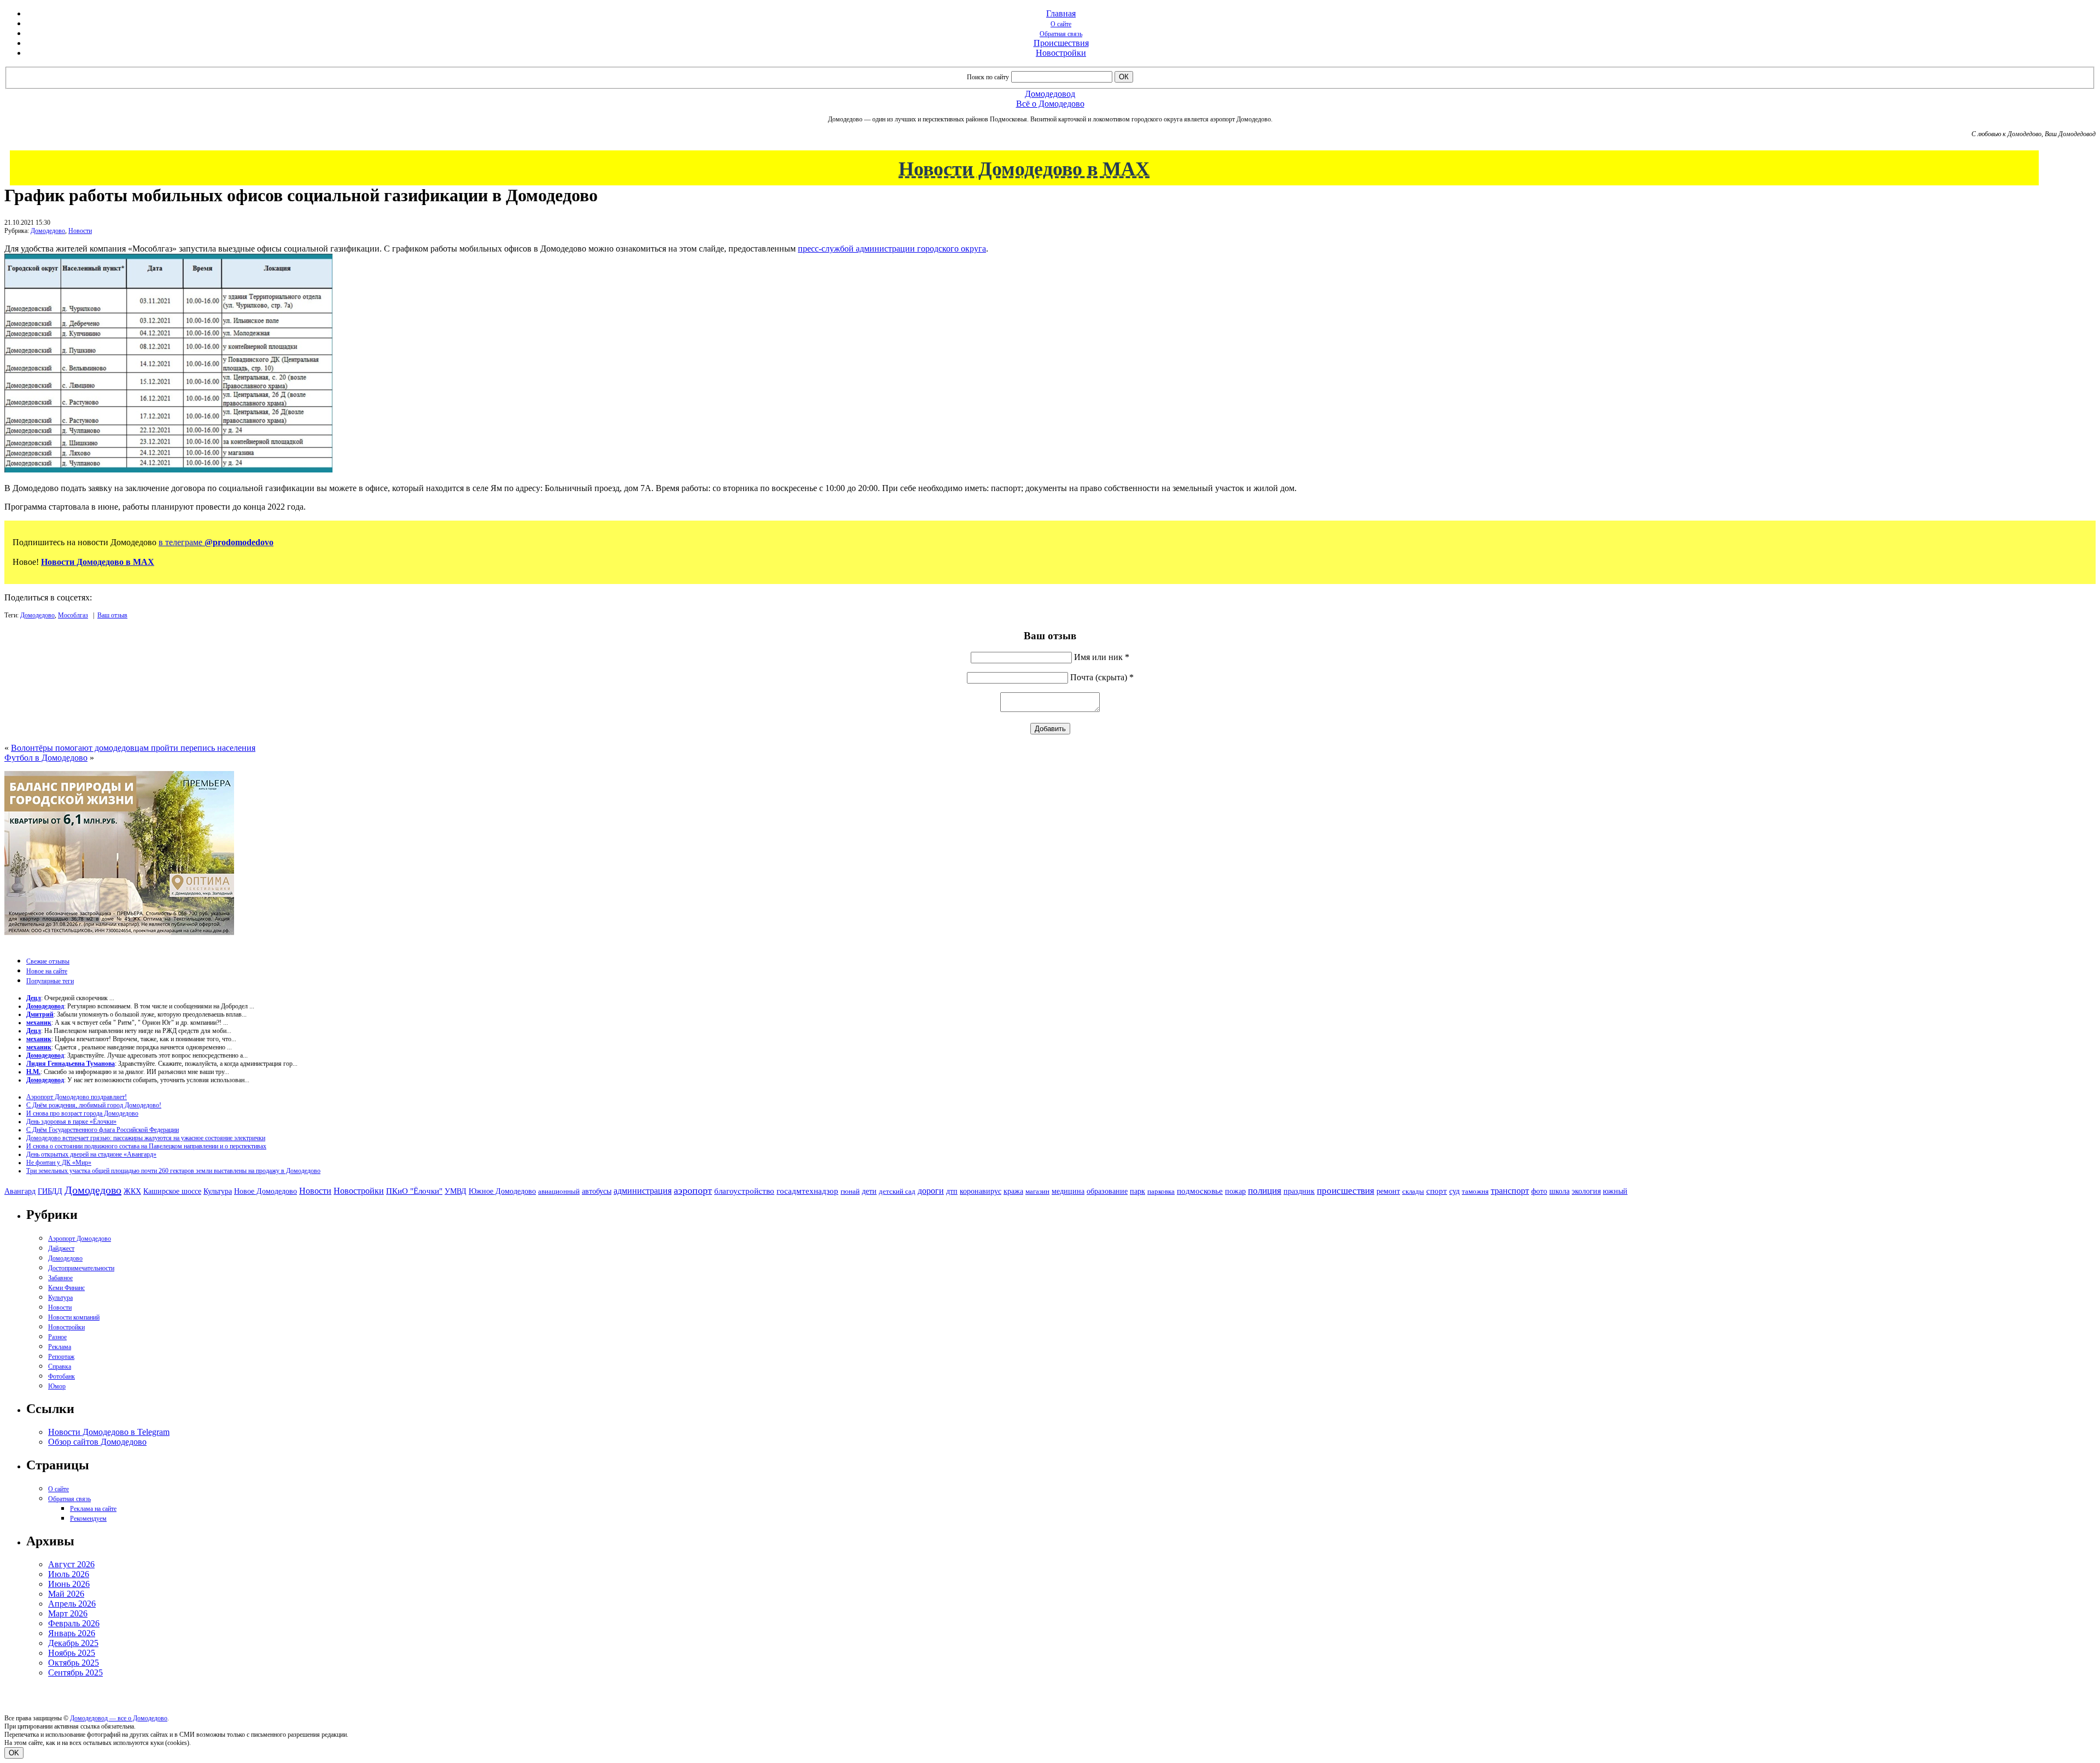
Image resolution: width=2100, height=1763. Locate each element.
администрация (643, 1191)
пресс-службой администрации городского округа (892, 249)
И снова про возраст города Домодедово (82, 1113)
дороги (931, 1191)
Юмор (57, 1386)
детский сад (897, 1191)
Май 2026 (66, 1594)
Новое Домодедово (266, 1191)
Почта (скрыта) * (1102, 677)
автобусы (597, 1191)
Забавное (60, 1278)
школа (1559, 1191)
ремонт (1388, 1191)
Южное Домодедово (502, 1191)
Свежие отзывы (48, 961)
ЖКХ (132, 1191)
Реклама (60, 1347)
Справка (60, 1367)
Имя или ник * (1102, 657)
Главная (1061, 13)
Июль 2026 (69, 1574)
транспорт (1510, 1191)
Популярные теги (50, 981)
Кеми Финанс (66, 1288)
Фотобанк (62, 1376)
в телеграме (216, 542)
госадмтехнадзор (807, 1191)
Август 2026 (71, 1564)
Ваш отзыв (112, 615)
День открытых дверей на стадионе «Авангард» (91, 1154)
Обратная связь (1061, 34)
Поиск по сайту (988, 77)
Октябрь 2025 (74, 1663)
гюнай (850, 1191)
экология (1586, 1191)
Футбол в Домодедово (46, 758)
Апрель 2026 (72, 1604)
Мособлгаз (73, 615)
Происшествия (1061, 43)
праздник (1299, 1191)
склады (1413, 1191)
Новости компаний (74, 1317)
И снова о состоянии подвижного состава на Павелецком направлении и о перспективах (146, 1146)
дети (869, 1191)
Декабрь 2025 (73, 1643)
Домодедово (48, 231)
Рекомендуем (88, 1519)
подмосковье (1200, 1191)
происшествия (1346, 1191)
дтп (952, 1191)
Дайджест (61, 1248)
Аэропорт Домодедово (80, 1239)
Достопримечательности (81, 1268)
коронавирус (981, 1191)
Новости (80, 231)
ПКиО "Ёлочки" (414, 1191)
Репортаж (61, 1357)
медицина (1068, 1191)
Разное (57, 1337)
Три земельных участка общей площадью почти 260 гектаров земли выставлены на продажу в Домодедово (173, 1171)
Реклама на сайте (93, 1509)
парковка (1161, 1191)
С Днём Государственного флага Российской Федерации (103, 1130)
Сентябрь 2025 (75, 1672)
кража (1013, 1191)
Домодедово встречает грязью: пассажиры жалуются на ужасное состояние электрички (146, 1138)
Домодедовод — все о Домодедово (119, 1718)
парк (1137, 1191)
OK (14, 1753)
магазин (1037, 1191)
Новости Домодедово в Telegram (109, 1432)
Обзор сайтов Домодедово (97, 1442)
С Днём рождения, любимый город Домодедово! (94, 1105)
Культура (218, 1191)
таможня (1475, 1191)
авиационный (559, 1191)
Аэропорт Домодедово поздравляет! (77, 1097)
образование (1107, 1191)
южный (1615, 1191)
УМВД (456, 1191)
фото (1539, 1191)
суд (1454, 1191)
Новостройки (1061, 53)
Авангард (20, 1191)
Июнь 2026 (69, 1584)
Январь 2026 (72, 1633)
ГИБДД (50, 1191)
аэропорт (693, 1190)
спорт (1437, 1191)
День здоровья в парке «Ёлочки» (71, 1122)
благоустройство (744, 1191)
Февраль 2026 (74, 1623)
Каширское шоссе (172, 1191)
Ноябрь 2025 (72, 1653)
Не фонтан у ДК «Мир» (59, 1163)
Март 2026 (68, 1613)
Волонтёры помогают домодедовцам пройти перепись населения (133, 748)
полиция (1265, 1191)
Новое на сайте (47, 971)
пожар (1235, 1191)
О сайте (1061, 24)
